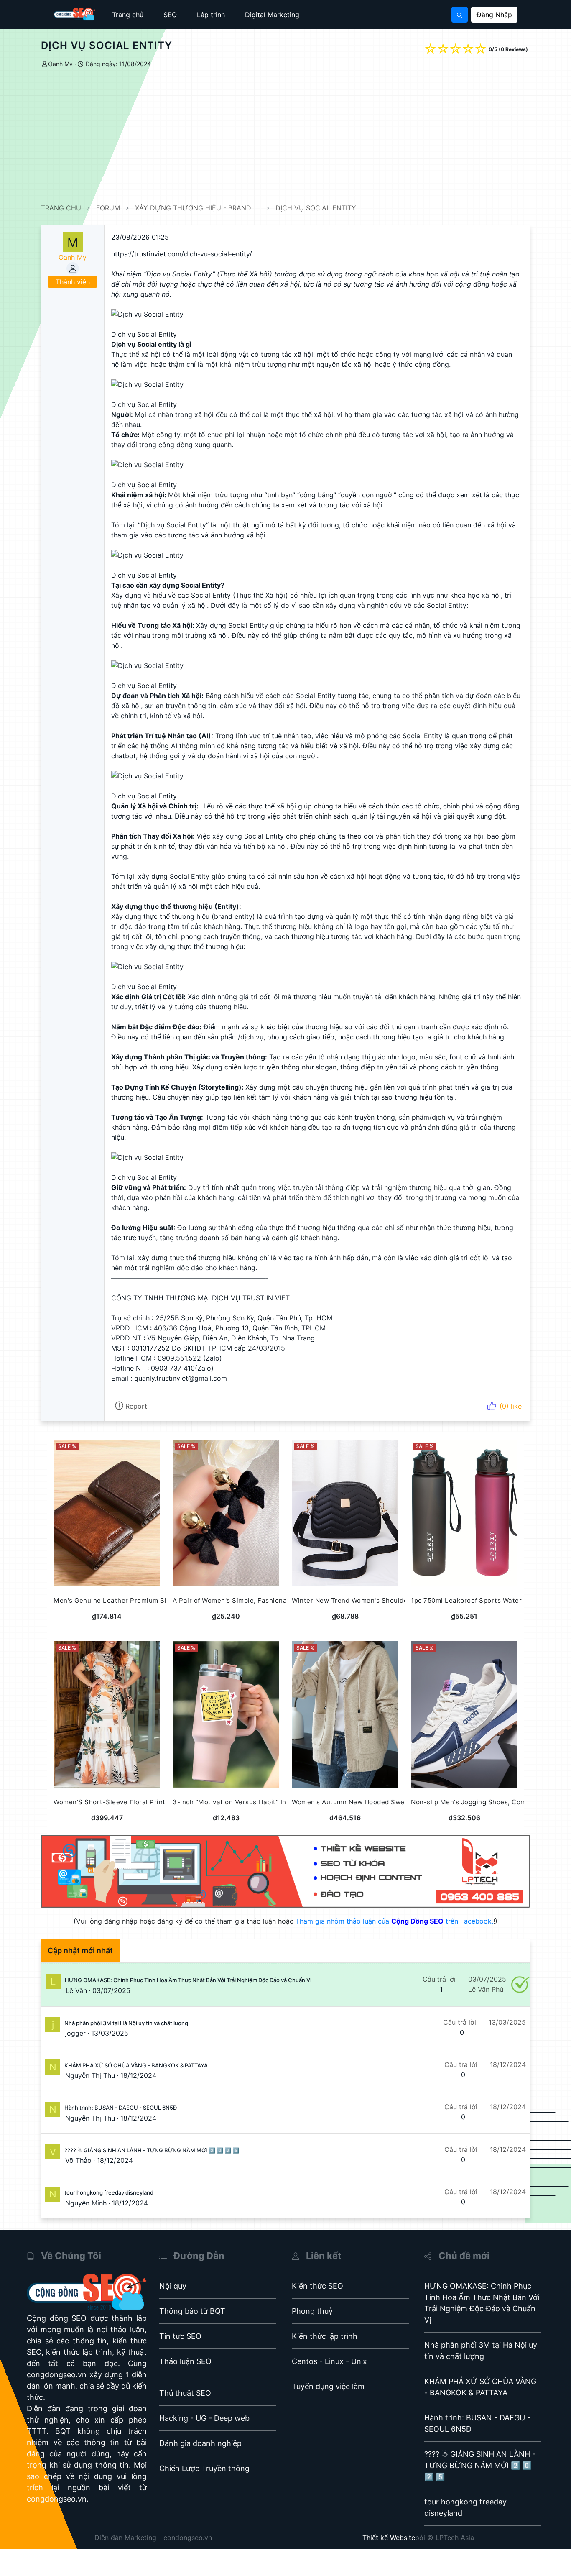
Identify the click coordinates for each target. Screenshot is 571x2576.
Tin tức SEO (180, 2336)
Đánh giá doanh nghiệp (200, 2443)
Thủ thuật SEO (185, 2393)
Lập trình (211, 15)
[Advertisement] (292, 136)
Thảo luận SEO (185, 2361)
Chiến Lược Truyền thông (204, 2468)
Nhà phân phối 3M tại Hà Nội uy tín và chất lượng (126, 2023)
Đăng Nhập (494, 15)
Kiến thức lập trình (325, 2336)
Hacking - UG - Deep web (204, 2418)
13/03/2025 (110, 2033)
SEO (170, 15)
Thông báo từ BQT (192, 2311)
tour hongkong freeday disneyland (109, 2192)
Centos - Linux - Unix (329, 2361)
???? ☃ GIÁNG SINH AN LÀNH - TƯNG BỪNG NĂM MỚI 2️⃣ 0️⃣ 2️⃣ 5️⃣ (152, 2150)
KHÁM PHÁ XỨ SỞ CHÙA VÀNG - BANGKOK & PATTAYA (136, 2065)
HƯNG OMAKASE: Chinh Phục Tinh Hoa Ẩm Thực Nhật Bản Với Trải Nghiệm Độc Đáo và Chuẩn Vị (188, 1980)
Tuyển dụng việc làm (328, 2386)
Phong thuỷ (312, 2311)
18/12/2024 (138, 2075)
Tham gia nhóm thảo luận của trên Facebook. (394, 1921)
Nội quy (173, 2286)
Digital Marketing (272, 15)
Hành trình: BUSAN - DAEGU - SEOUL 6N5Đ (121, 2108)
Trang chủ (128, 15)
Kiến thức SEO (317, 2286)
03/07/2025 (111, 1990)
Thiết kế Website (389, 2538)
